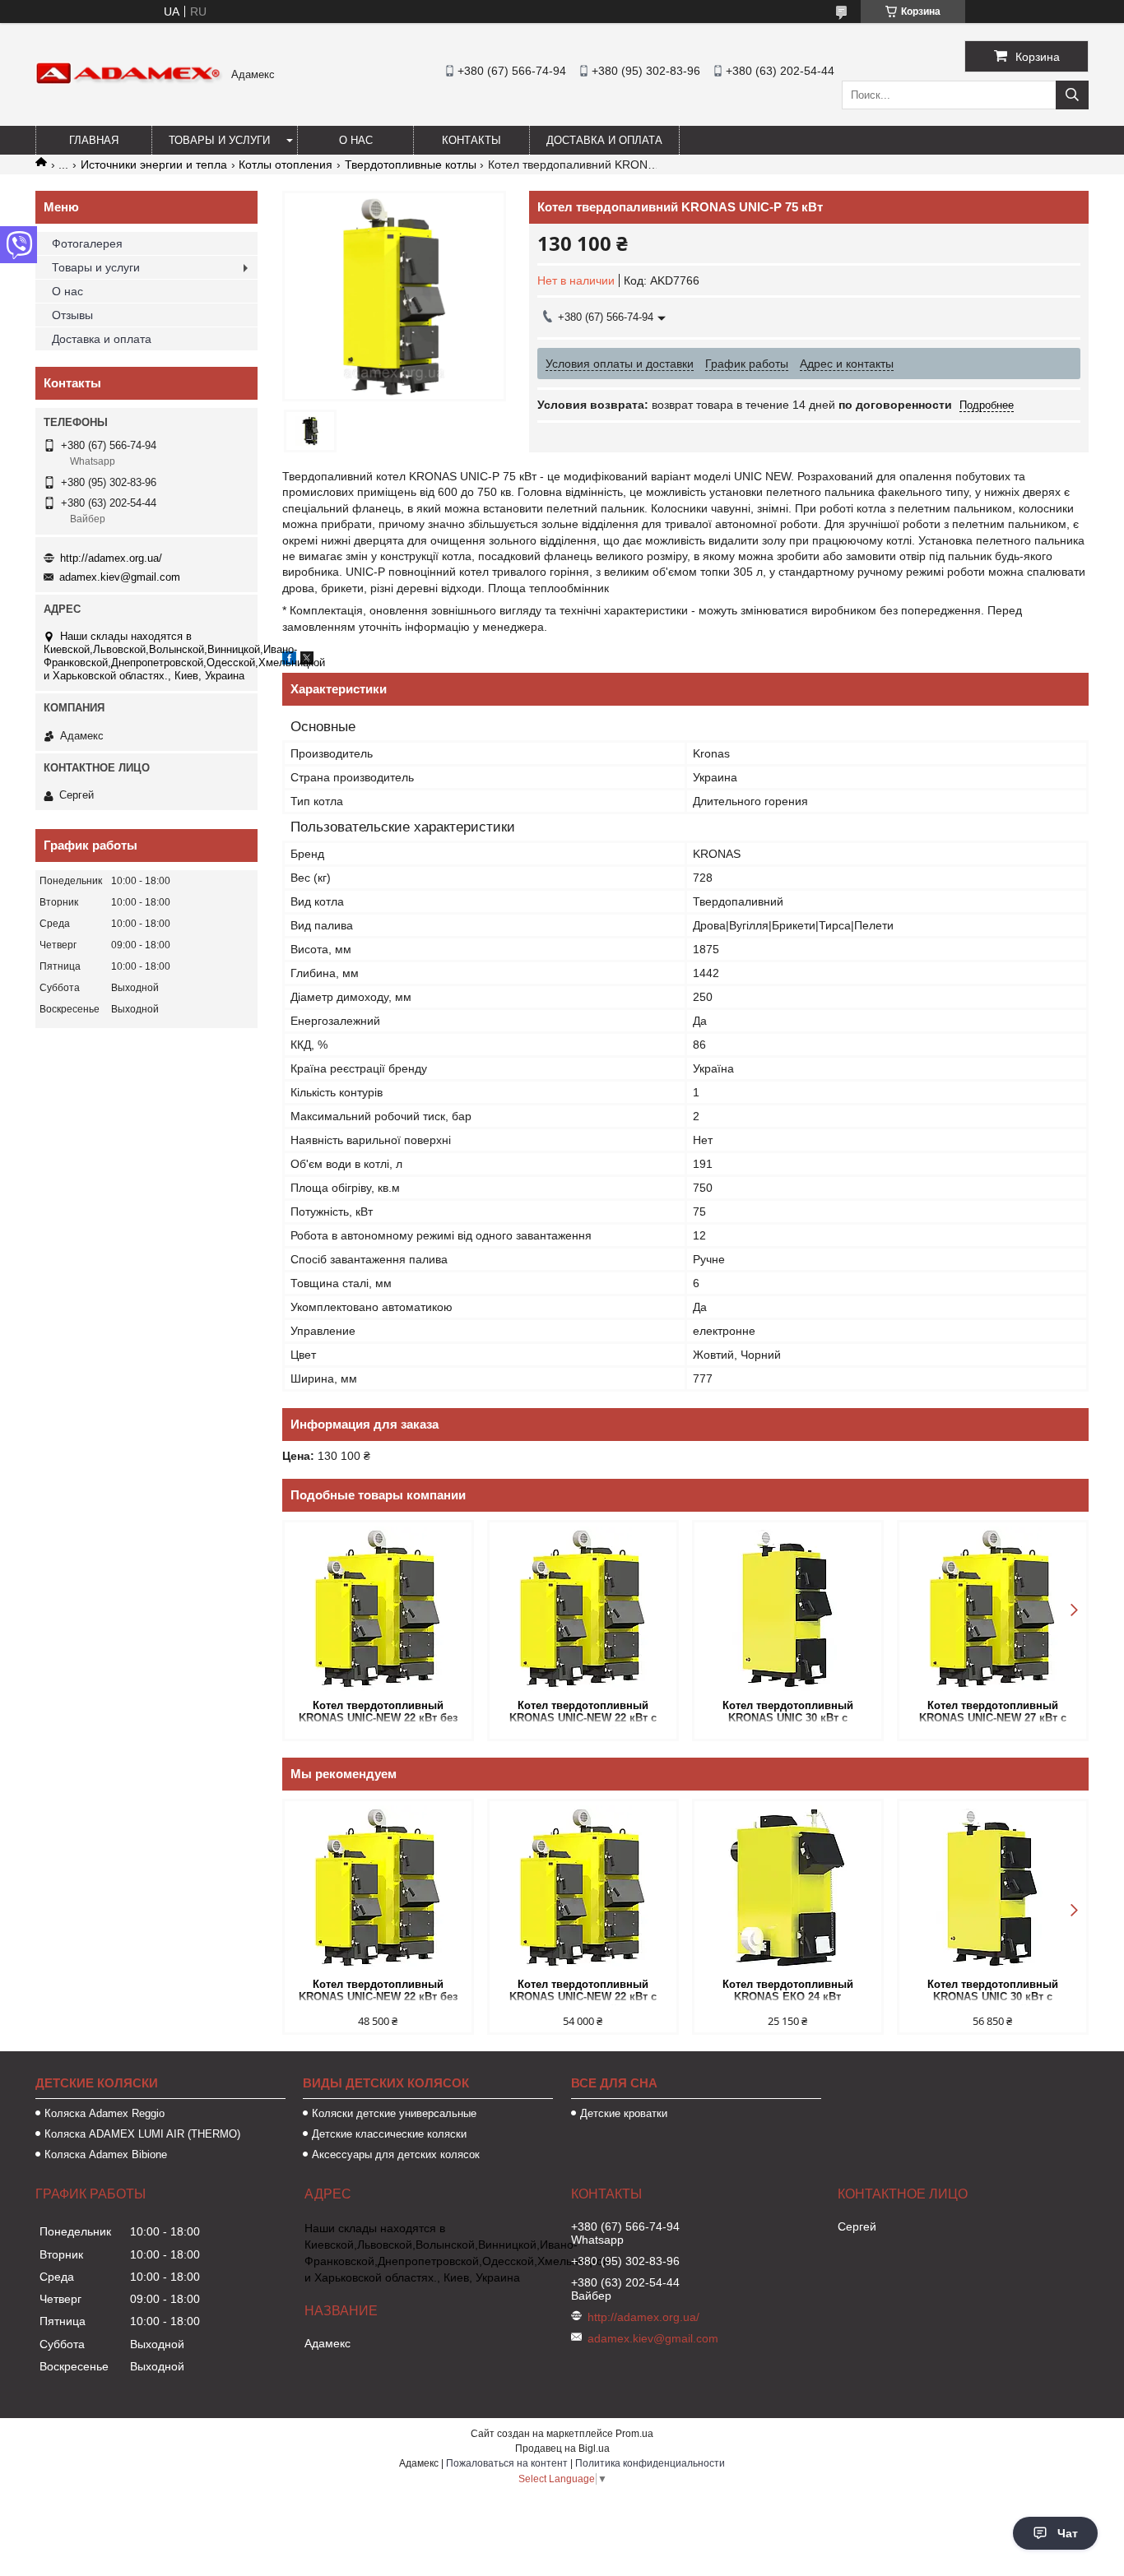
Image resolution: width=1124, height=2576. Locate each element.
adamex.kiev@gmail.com (120, 577)
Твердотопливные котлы (411, 164)
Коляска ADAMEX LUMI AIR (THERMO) (142, 2134)
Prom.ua (634, 2434)
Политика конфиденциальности (650, 2463)
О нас (356, 140)
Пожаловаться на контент (507, 2463)
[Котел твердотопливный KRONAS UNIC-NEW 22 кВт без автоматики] (378, 1609)
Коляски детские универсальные (394, 2113)
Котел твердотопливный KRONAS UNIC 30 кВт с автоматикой (788, 1713)
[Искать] (1072, 95)
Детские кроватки (624, 2113)
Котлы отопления (286, 164)
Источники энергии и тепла (154, 164)
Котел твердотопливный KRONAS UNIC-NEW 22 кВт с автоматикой (583, 1713)
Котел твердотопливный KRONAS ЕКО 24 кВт (788, 1990)
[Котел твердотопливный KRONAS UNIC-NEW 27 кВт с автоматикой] (993, 1609)
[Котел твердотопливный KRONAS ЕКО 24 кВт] (788, 1888)
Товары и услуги (219, 140)
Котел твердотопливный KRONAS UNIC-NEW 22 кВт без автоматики (378, 1713)
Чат (1068, 2533)
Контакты (471, 140)
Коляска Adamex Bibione (106, 2154)
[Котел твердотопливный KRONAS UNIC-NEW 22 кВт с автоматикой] (583, 1609)
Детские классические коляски (389, 2134)
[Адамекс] (129, 81)
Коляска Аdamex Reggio (105, 2113)
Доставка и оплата (604, 140)
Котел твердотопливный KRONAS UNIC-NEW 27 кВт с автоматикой (993, 1713)
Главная (94, 140)
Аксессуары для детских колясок (396, 2154)
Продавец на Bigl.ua (562, 2449)
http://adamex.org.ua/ (111, 558)
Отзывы (72, 315)
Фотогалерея (87, 243)
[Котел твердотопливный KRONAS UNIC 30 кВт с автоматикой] (788, 1609)
